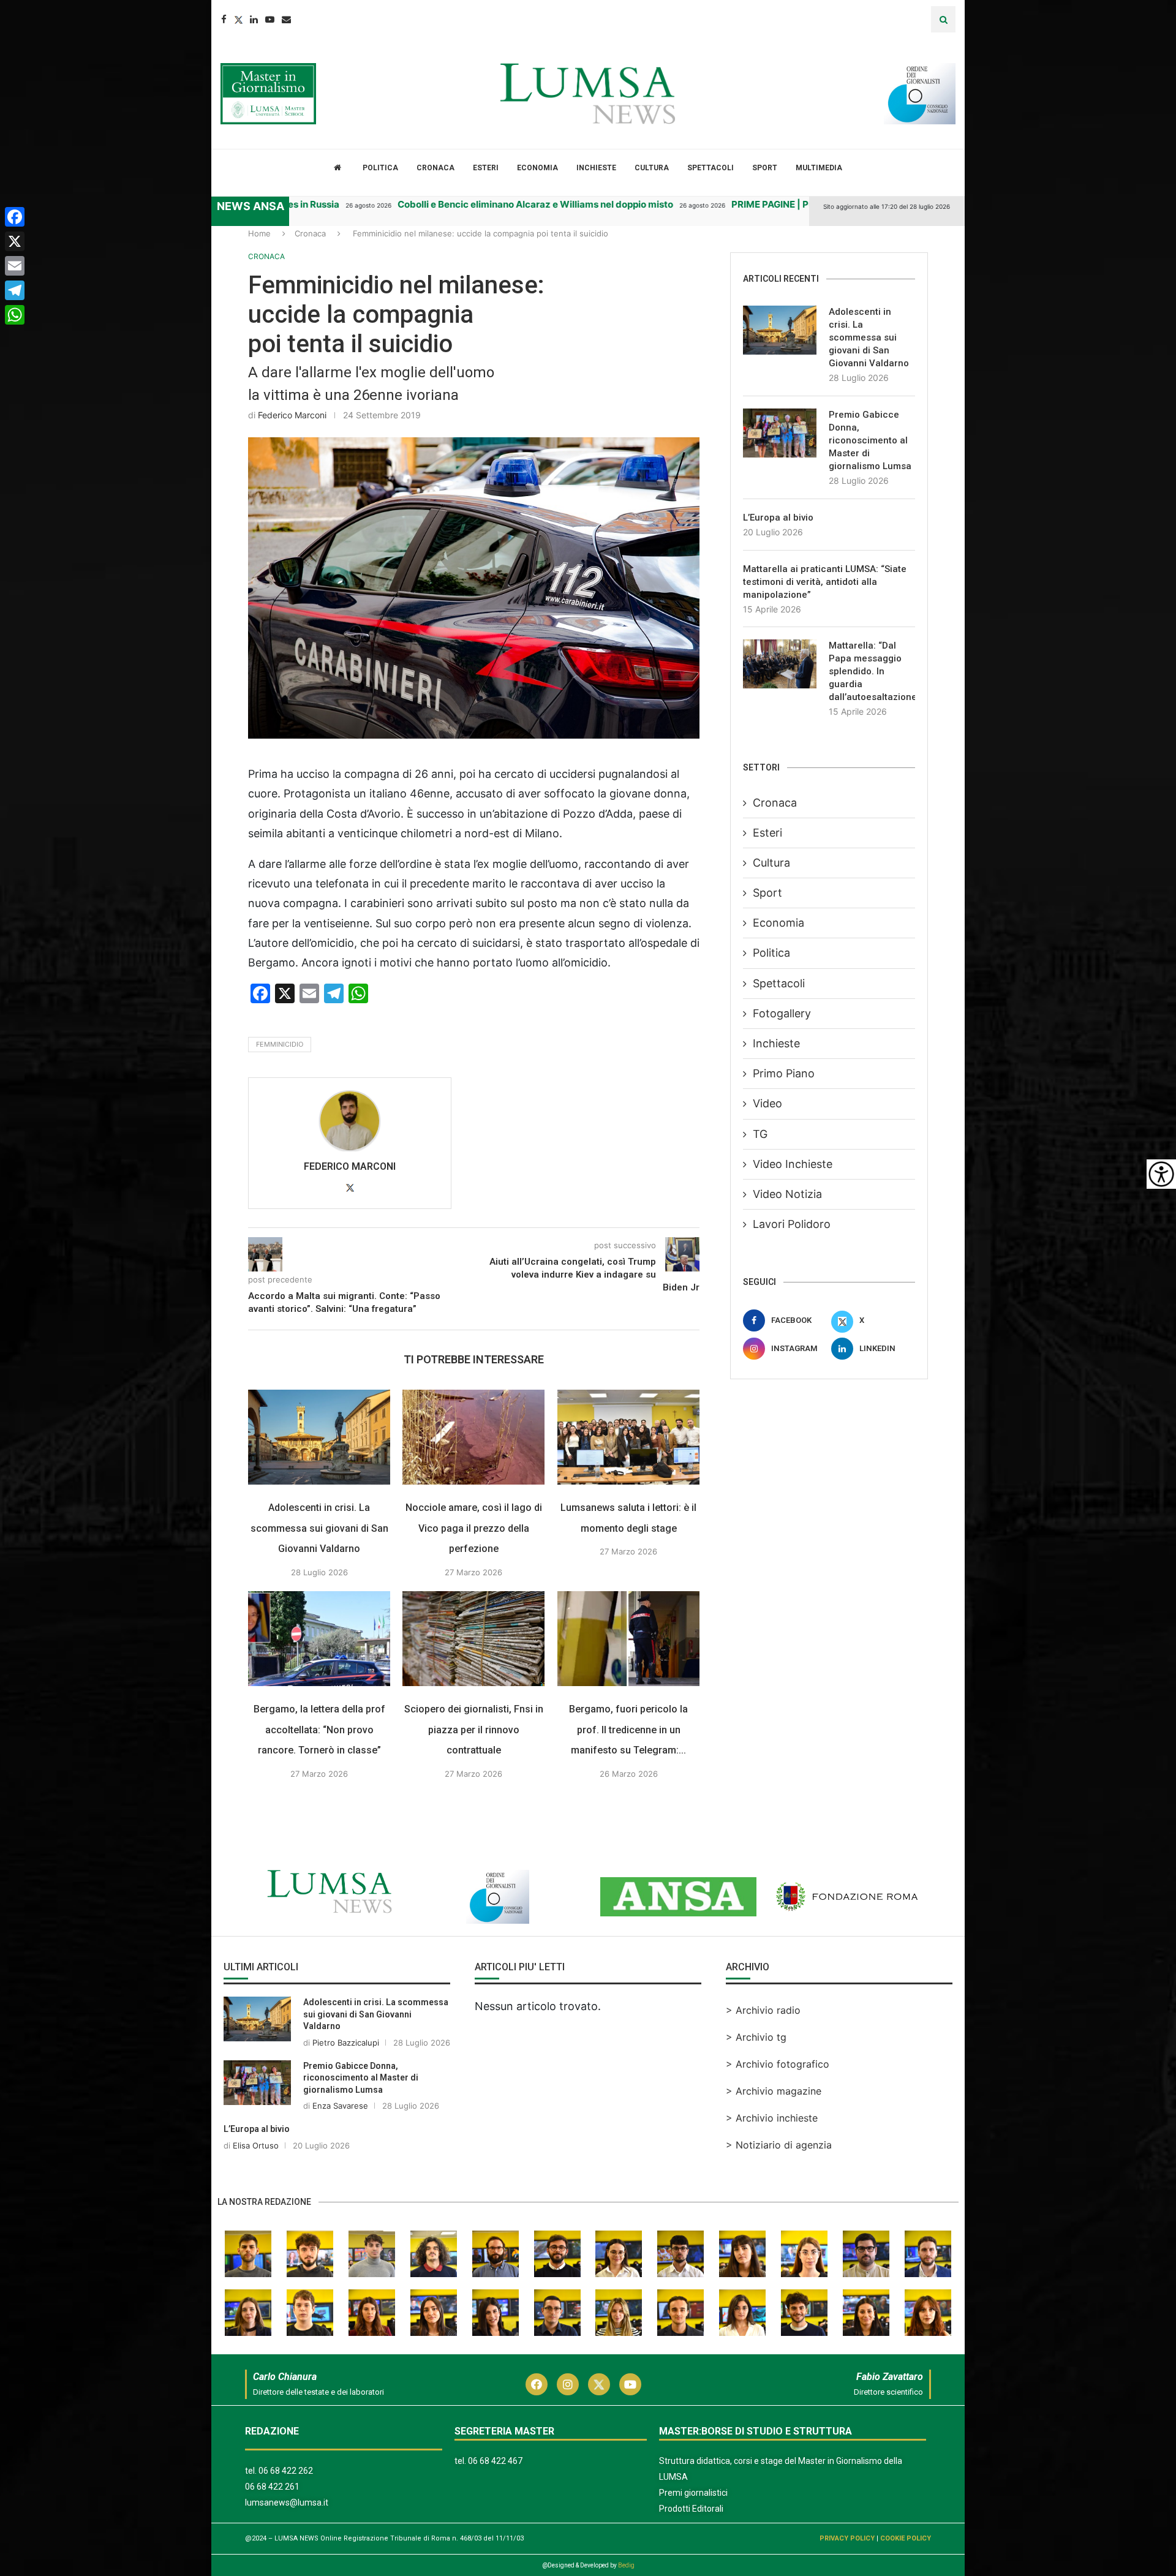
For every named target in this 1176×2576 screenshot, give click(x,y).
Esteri (486, 168)
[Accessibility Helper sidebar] (1161, 1174)
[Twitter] (238, 19)
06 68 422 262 (286, 2471)
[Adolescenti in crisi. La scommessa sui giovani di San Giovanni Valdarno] (319, 1437)
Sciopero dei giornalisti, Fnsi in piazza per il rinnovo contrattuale (474, 1730)
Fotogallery (782, 1013)
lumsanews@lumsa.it (287, 2503)
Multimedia (819, 168)
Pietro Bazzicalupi (346, 2043)
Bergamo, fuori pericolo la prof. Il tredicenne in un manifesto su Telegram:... (628, 1730)
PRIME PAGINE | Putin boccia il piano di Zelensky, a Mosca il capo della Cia (801, 204)
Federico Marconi (292, 415)
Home (259, 233)
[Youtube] (270, 19)
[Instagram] (568, 2384)
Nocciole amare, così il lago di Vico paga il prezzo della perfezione (474, 1528)
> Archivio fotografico (778, 2064)
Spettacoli (710, 168)
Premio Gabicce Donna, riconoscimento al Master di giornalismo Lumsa (870, 440)
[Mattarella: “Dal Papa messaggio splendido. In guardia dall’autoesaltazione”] (780, 664)
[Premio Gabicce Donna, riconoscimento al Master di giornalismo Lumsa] (780, 433)
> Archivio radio (763, 2010)
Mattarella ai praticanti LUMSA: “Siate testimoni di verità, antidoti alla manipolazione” (825, 582)
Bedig (626, 2565)
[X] (15, 241)
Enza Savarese (340, 2106)
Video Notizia (787, 1194)
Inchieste (596, 168)
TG (760, 1134)
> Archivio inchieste (772, 2118)
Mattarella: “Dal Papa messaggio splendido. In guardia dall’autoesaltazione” (872, 671)
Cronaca (435, 168)
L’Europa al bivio (778, 518)
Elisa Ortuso (256, 2145)
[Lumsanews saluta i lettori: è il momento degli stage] (628, 1437)
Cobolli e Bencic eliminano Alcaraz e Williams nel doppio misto (443, 204)
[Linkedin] (254, 19)
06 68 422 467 (495, 2461)
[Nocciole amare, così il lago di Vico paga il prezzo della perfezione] (473, 1437)
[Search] (943, 19)
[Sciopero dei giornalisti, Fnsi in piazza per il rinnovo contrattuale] (473, 1639)
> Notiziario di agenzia (779, 2145)
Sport (765, 168)
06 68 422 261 (272, 2487)
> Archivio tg (756, 2037)
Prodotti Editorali (691, 2509)
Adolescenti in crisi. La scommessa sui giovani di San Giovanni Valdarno (319, 1528)
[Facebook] (224, 19)
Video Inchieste (793, 1164)
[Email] (286, 19)
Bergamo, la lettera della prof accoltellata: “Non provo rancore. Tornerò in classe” (319, 1730)
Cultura (652, 168)
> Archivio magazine (774, 2091)
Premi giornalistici (693, 2493)
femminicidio (280, 1044)
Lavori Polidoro (792, 1224)
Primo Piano (784, 1073)
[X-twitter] (599, 2384)
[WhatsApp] (15, 315)
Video (767, 1103)
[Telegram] (15, 290)
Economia (537, 168)
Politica (380, 168)
